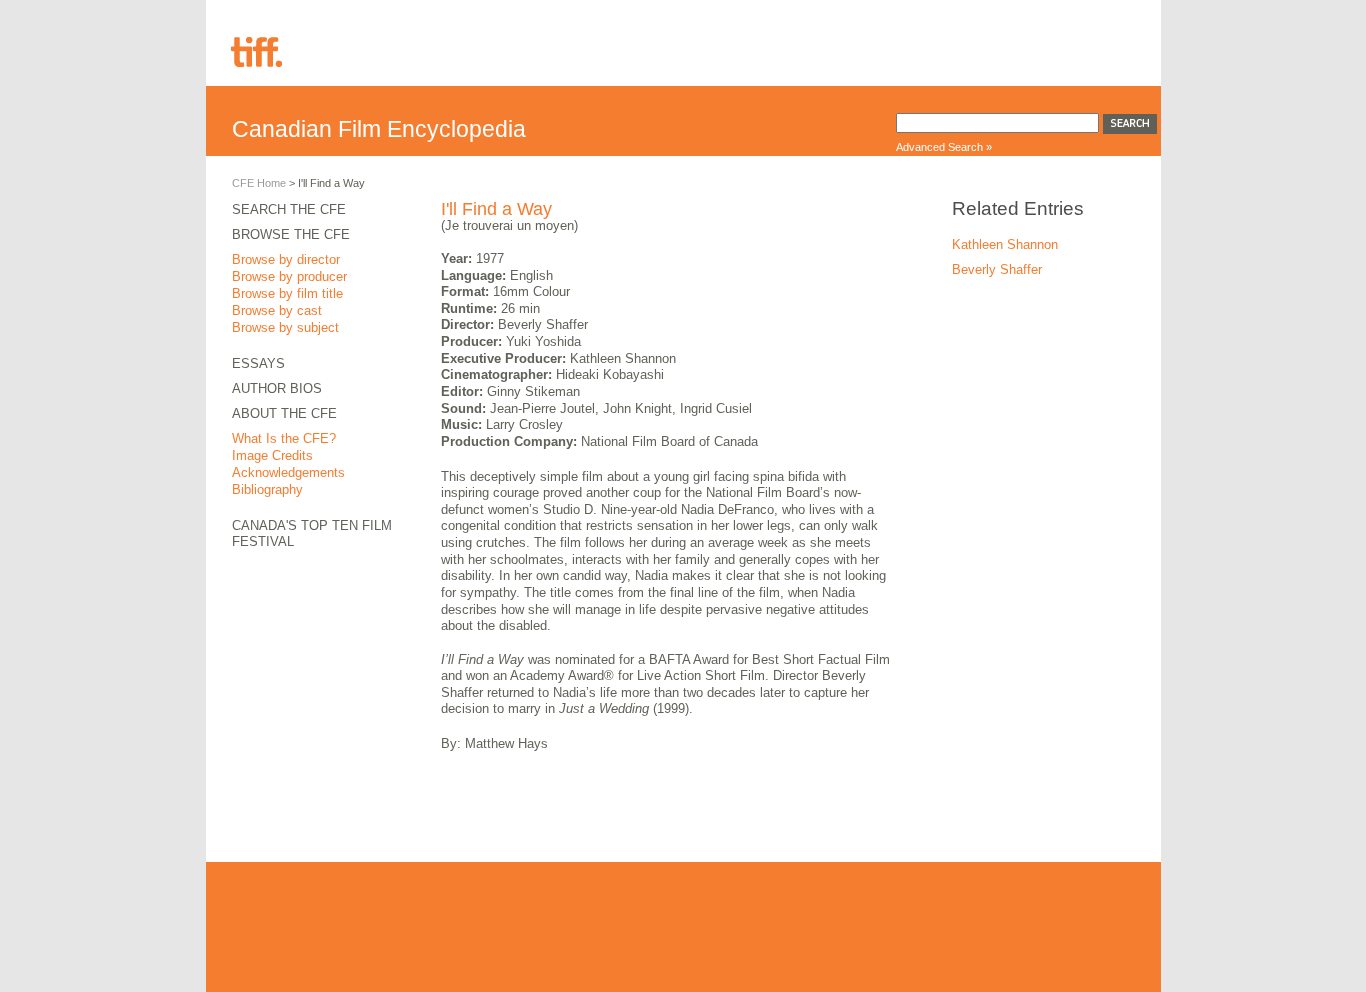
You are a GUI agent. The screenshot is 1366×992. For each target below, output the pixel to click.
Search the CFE (289, 209)
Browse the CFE (291, 234)
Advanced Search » (944, 147)
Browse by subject (285, 327)
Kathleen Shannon (1005, 244)
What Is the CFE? (284, 438)
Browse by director (286, 259)
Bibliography (267, 489)
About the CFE (284, 413)
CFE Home (259, 183)
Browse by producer (289, 276)
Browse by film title (287, 293)
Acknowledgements (288, 472)
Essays (258, 363)
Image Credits (272, 455)
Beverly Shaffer (997, 269)
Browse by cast (277, 310)
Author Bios (277, 388)
